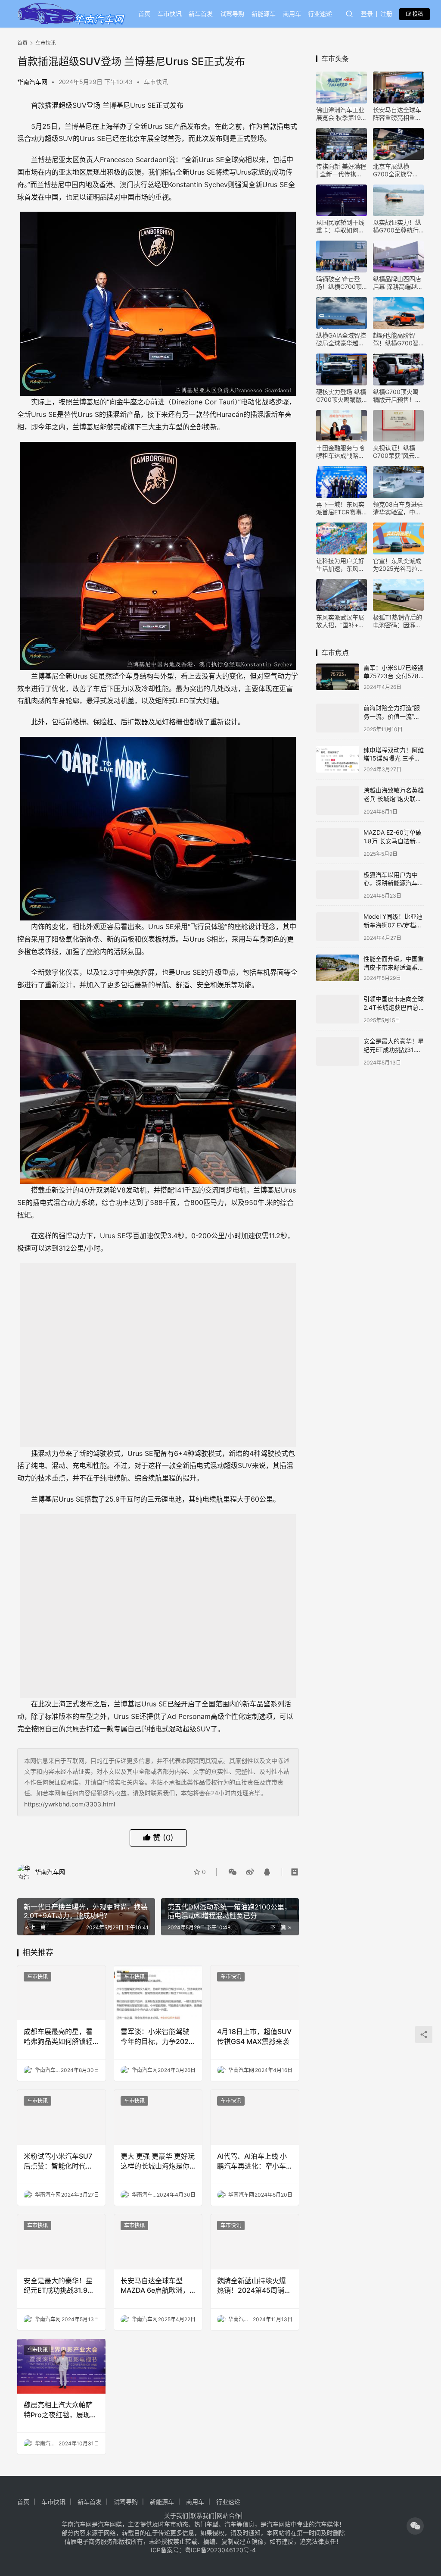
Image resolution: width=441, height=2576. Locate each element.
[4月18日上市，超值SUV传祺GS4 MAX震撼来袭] (255, 1993)
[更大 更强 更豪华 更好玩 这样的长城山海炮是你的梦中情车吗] (158, 2117)
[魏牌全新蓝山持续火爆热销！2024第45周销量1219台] (255, 2242)
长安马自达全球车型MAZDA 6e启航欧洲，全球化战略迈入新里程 (155, 2286)
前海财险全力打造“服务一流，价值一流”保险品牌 (392, 716)
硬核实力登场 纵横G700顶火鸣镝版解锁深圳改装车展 (341, 396)
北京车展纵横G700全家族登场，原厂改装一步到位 (397, 170)
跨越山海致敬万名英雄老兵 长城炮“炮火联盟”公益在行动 (394, 797)
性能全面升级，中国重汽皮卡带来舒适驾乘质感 (394, 960)
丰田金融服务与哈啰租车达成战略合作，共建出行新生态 (340, 452)
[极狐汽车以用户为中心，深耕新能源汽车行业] (338, 880)
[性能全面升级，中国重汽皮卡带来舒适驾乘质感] (338, 961)
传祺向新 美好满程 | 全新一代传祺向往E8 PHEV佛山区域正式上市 (341, 170)
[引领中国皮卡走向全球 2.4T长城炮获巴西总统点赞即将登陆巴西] (338, 1002)
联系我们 (202, 2515)
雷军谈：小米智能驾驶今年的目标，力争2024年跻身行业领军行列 (157, 2037)
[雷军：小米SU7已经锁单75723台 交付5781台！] (338, 677)
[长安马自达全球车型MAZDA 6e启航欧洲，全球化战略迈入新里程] (158, 2242)
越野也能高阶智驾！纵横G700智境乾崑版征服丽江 (397, 339)
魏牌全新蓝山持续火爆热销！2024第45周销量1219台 (254, 2286)
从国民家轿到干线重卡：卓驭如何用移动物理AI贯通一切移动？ (340, 226)
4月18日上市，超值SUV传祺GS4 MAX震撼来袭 (254, 2036)
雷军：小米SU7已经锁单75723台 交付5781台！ (393, 676)
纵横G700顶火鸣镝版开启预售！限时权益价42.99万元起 (397, 396)
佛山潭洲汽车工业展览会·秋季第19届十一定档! (342, 114)
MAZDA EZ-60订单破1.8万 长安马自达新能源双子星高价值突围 (393, 839)
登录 (367, 14)
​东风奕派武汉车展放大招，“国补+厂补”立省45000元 (340, 621)
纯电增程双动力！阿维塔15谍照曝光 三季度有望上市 (394, 757)
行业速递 (320, 14)
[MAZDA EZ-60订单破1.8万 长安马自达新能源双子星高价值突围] (338, 840)
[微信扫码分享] (233, 1872)
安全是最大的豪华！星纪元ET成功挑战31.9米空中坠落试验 (59, 2286)
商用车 (292, 14)
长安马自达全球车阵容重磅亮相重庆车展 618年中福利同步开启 (397, 114)
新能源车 (264, 14)
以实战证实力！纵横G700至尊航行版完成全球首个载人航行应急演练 (397, 226)
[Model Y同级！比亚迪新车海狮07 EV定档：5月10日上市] (338, 921)
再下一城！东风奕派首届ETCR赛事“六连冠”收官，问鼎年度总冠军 (340, 508)
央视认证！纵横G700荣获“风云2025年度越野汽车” (395, 452)
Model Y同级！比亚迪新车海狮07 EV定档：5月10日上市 (393, 920)
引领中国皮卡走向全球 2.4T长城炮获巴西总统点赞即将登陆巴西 (394, 1000)
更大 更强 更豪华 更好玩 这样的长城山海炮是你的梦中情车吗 (158, 2161)
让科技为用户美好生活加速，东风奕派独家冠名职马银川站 (340, 565)
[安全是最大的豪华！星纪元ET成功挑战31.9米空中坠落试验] (61, 2242)
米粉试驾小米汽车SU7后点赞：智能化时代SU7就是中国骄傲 (58, 2161)
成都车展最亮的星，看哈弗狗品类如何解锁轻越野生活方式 (58, 2037)
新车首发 (201, 14)
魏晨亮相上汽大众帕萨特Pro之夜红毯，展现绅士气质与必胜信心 (60, 2410)
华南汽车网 (32, 82)
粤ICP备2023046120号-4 (220, 2550)
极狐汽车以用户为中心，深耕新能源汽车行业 (394, 879)
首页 (144, 14)
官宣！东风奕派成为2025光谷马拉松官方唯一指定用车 (398, 565)
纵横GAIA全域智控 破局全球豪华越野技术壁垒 (341, 339)
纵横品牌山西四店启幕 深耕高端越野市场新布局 (398, 283)
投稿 (417, 14)
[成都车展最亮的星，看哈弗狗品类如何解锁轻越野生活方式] (61, 1993)
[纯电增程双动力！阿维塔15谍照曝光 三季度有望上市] (338, 758)
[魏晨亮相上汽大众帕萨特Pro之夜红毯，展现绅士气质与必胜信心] (61, 2366)
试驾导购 (232, 14)
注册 (386, 14)
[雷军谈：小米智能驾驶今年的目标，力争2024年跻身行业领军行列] (158, 1993)
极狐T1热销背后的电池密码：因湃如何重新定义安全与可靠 (398, 621)
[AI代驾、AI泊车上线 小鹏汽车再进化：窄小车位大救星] (255, 2117)
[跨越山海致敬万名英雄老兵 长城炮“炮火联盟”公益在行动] (338, 799)
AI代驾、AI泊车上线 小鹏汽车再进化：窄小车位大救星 (252, 2161)
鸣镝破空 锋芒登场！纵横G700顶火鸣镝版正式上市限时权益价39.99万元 (340, 283)
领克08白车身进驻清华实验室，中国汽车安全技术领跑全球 (398, 508)
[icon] (415, 2526)
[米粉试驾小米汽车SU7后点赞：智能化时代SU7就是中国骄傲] (61, 2117)
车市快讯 (170, 14)
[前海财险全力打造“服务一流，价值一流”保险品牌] (338, 717)
